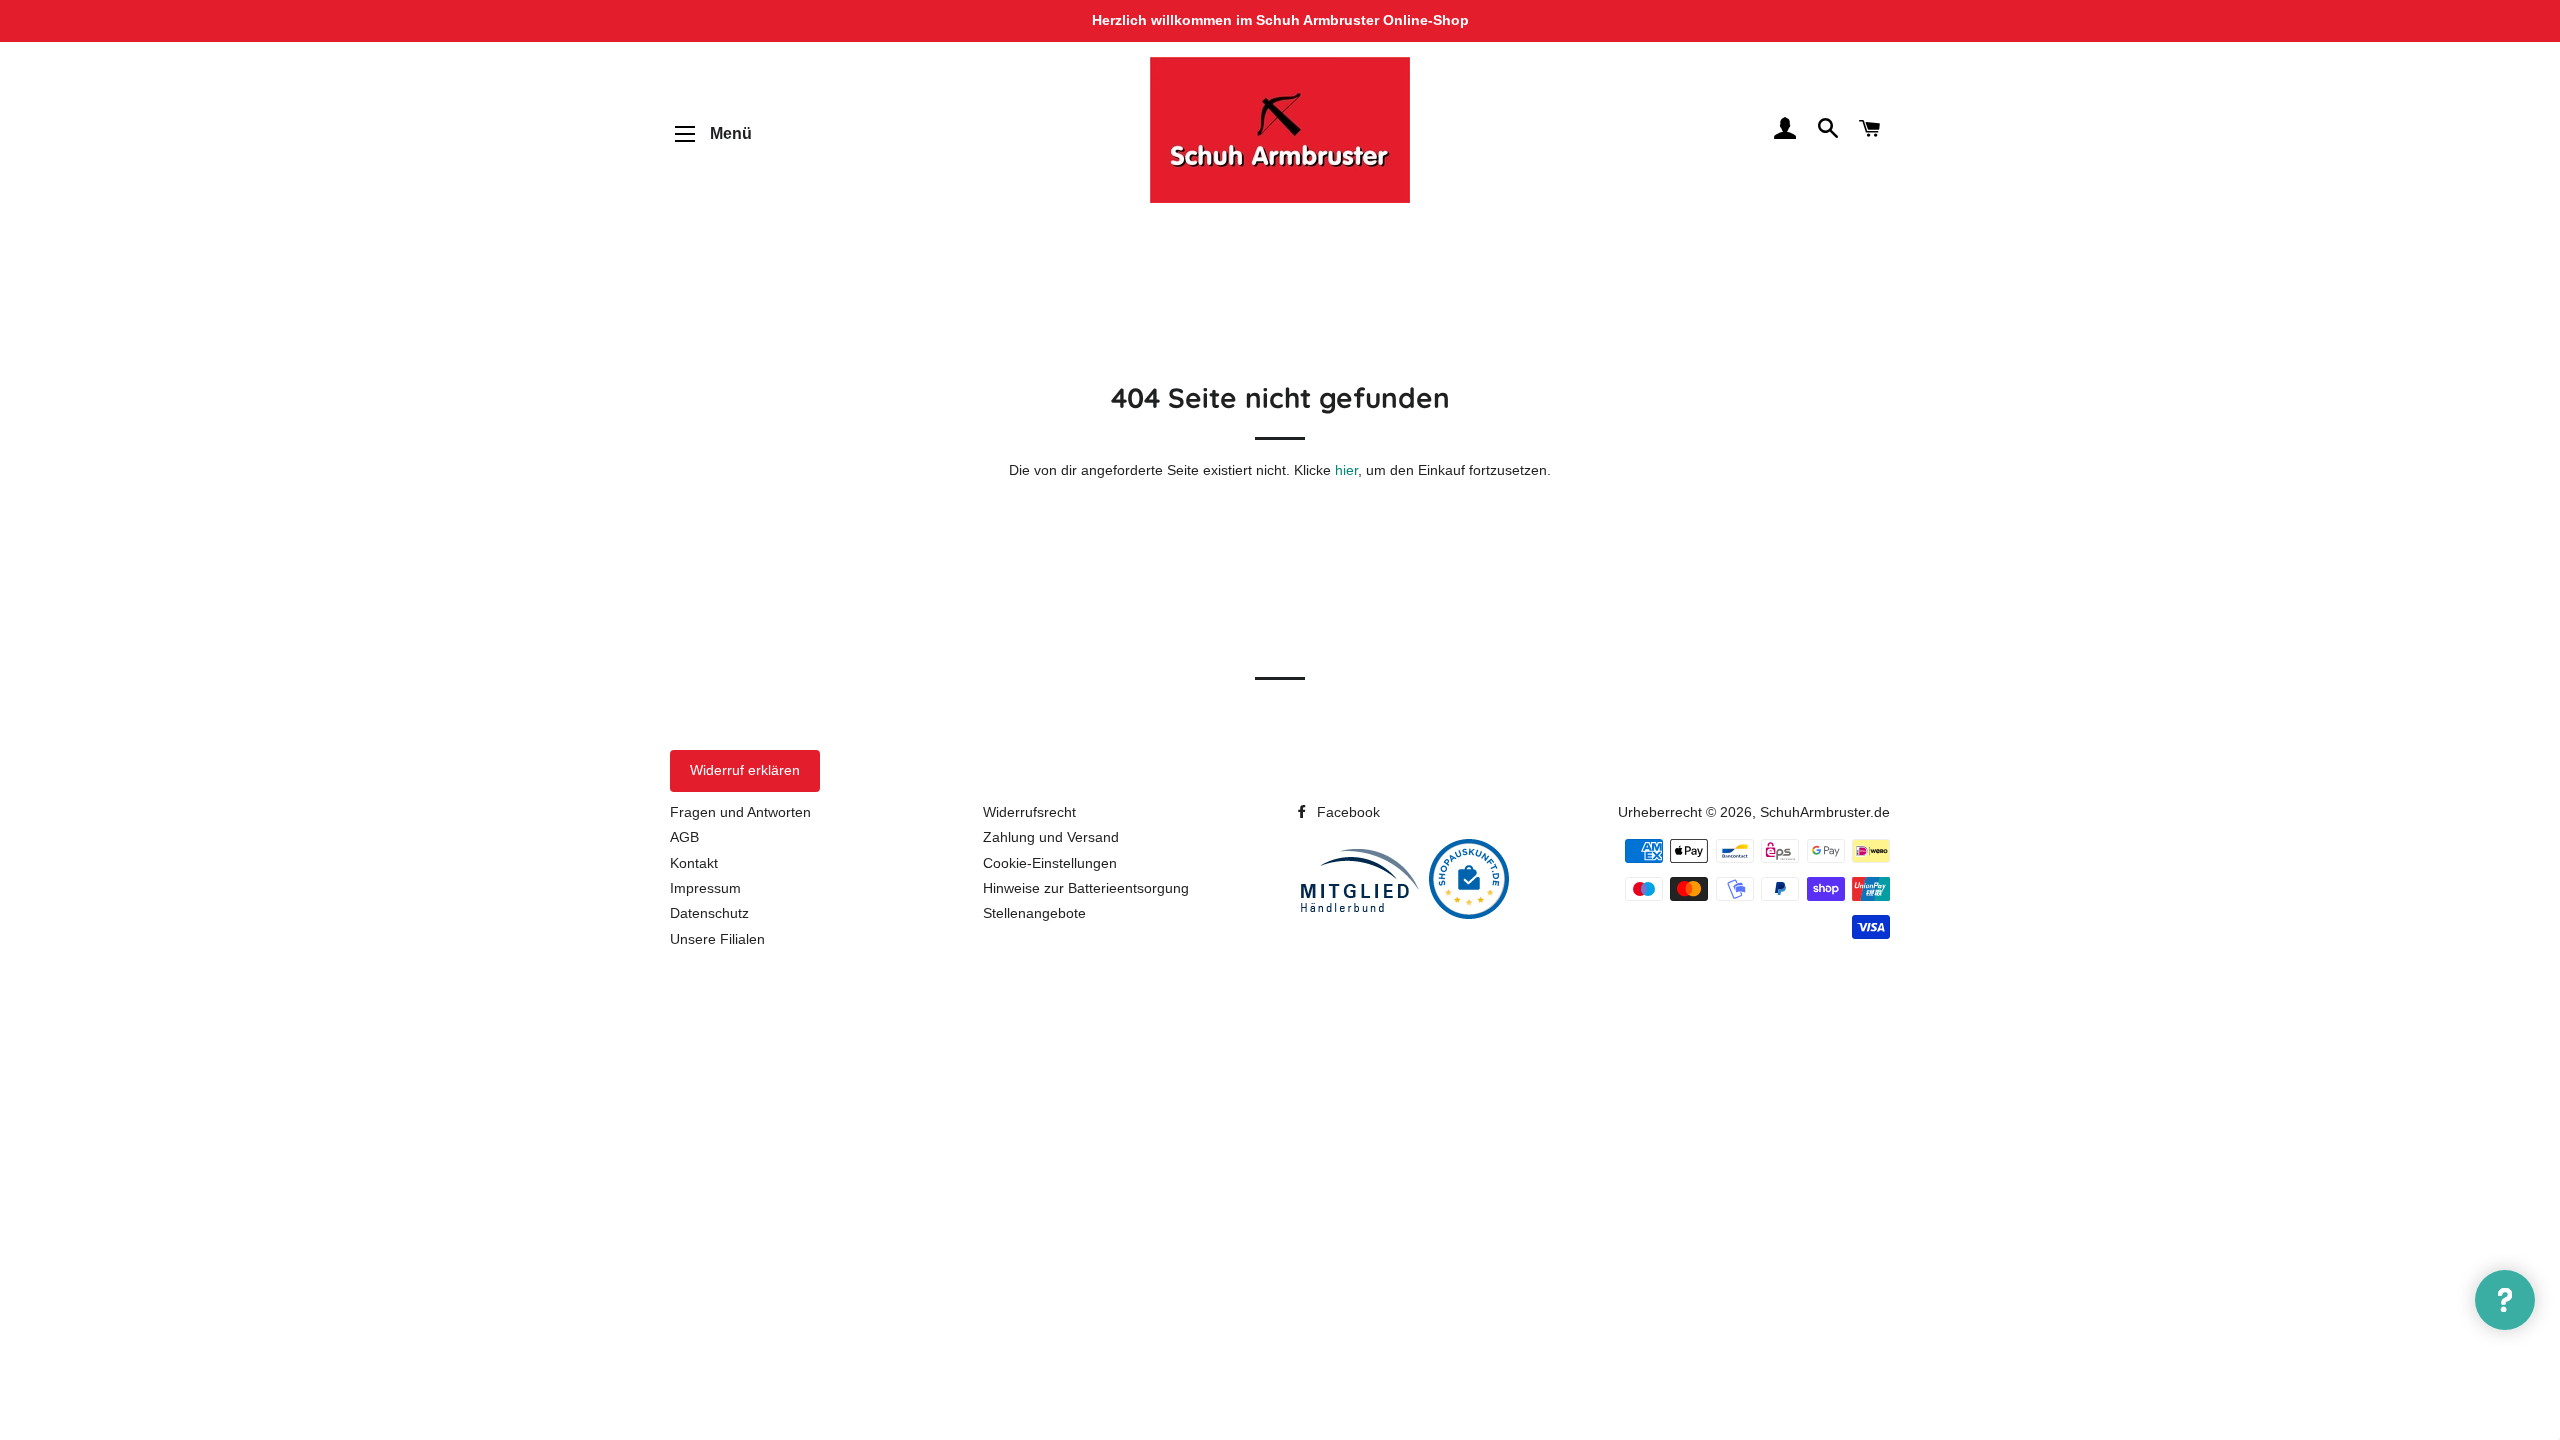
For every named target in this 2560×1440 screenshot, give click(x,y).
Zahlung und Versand (1051, 837)
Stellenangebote (1034, 913)
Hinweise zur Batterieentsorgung (1086, 888)
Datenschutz (709, 913)
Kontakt (694, 863)
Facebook (1346, 812)
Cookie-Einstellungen (1050, 863)
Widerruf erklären (745, 770)
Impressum (705, 888)
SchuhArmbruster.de (1825, 812)
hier (1346, 470)
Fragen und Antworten (740, 812)
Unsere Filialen (717, 939)
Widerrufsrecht (1029, 812)
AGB (684, 837)
